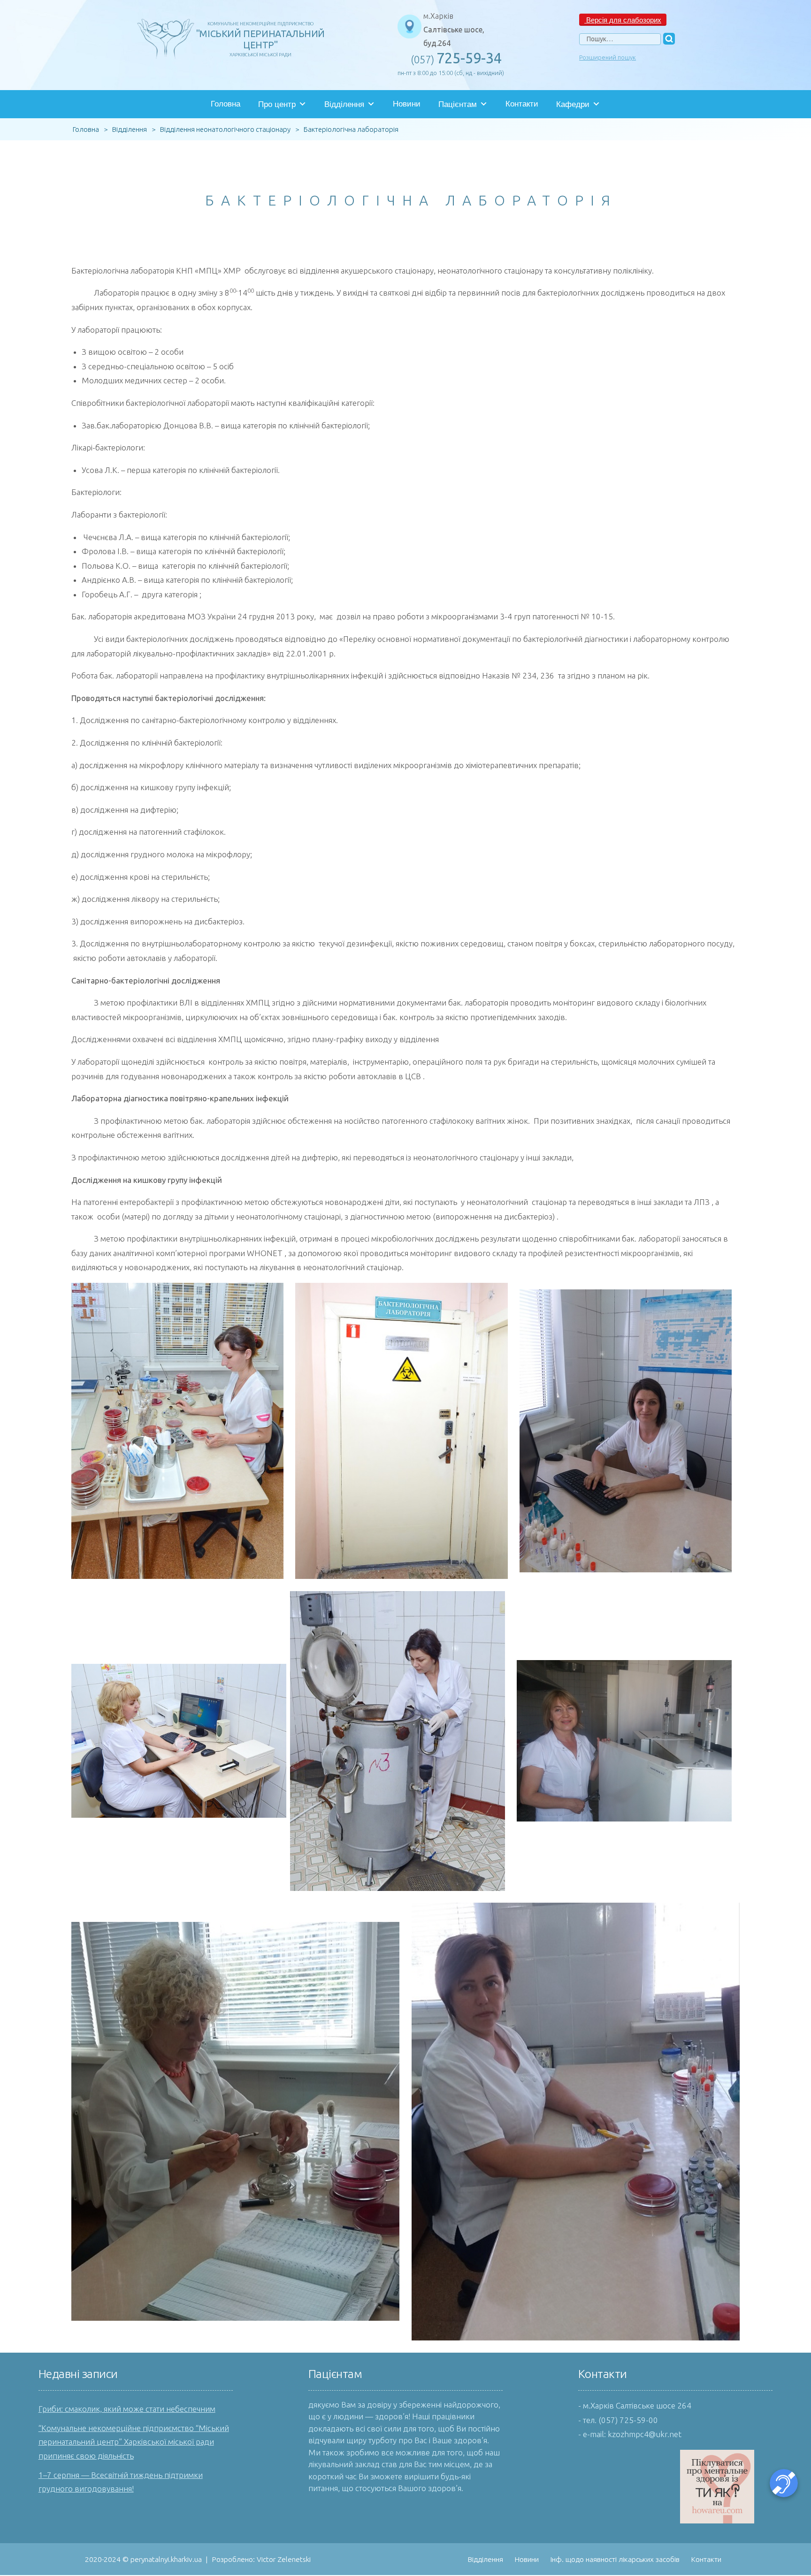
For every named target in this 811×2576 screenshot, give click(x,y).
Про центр (277, 104)
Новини (407, 104)
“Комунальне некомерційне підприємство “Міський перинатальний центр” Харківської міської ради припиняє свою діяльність (134, 2442)
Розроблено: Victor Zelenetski (261, 2559)
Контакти (522, 104)
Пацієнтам (458, 104)
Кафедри (573, 104)
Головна (226, 104)
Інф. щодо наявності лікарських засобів (615, 2559)
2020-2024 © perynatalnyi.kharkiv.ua (143, 2559)
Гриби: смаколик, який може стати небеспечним (127, 2409)
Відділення (344, 104)
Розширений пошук (608, 57)
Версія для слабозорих (623, 19)
